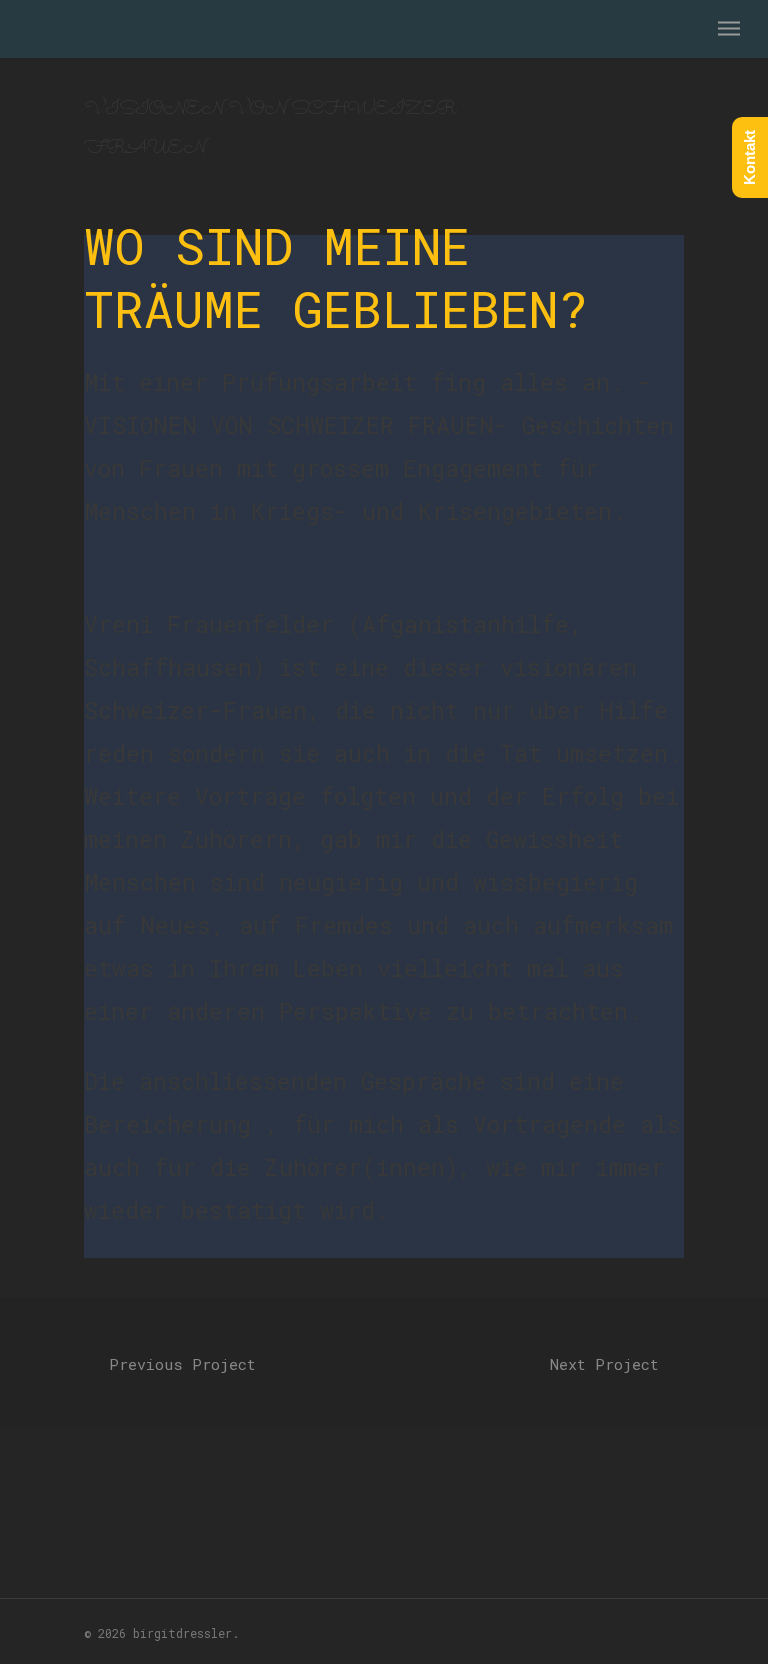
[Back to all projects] (384, 1358)
